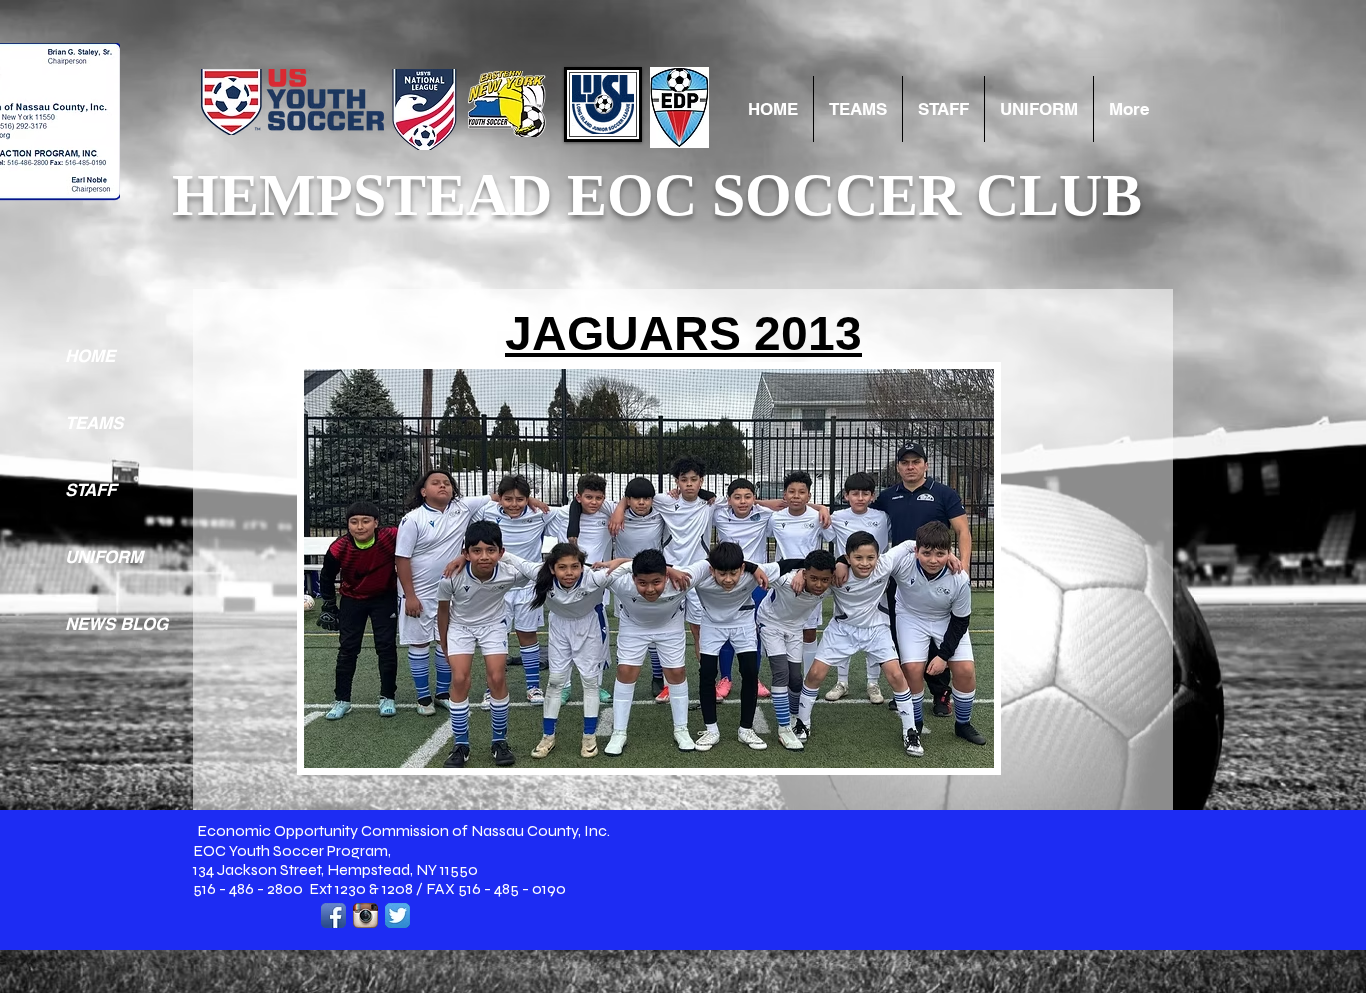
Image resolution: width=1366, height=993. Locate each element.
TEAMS (94, 423)
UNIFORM (104, 557)
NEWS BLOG (116, 624)
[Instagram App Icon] (365, 915)
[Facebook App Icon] (333, 915)
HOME (90, 356)
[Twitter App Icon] (397, 915)
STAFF (90, 490)
